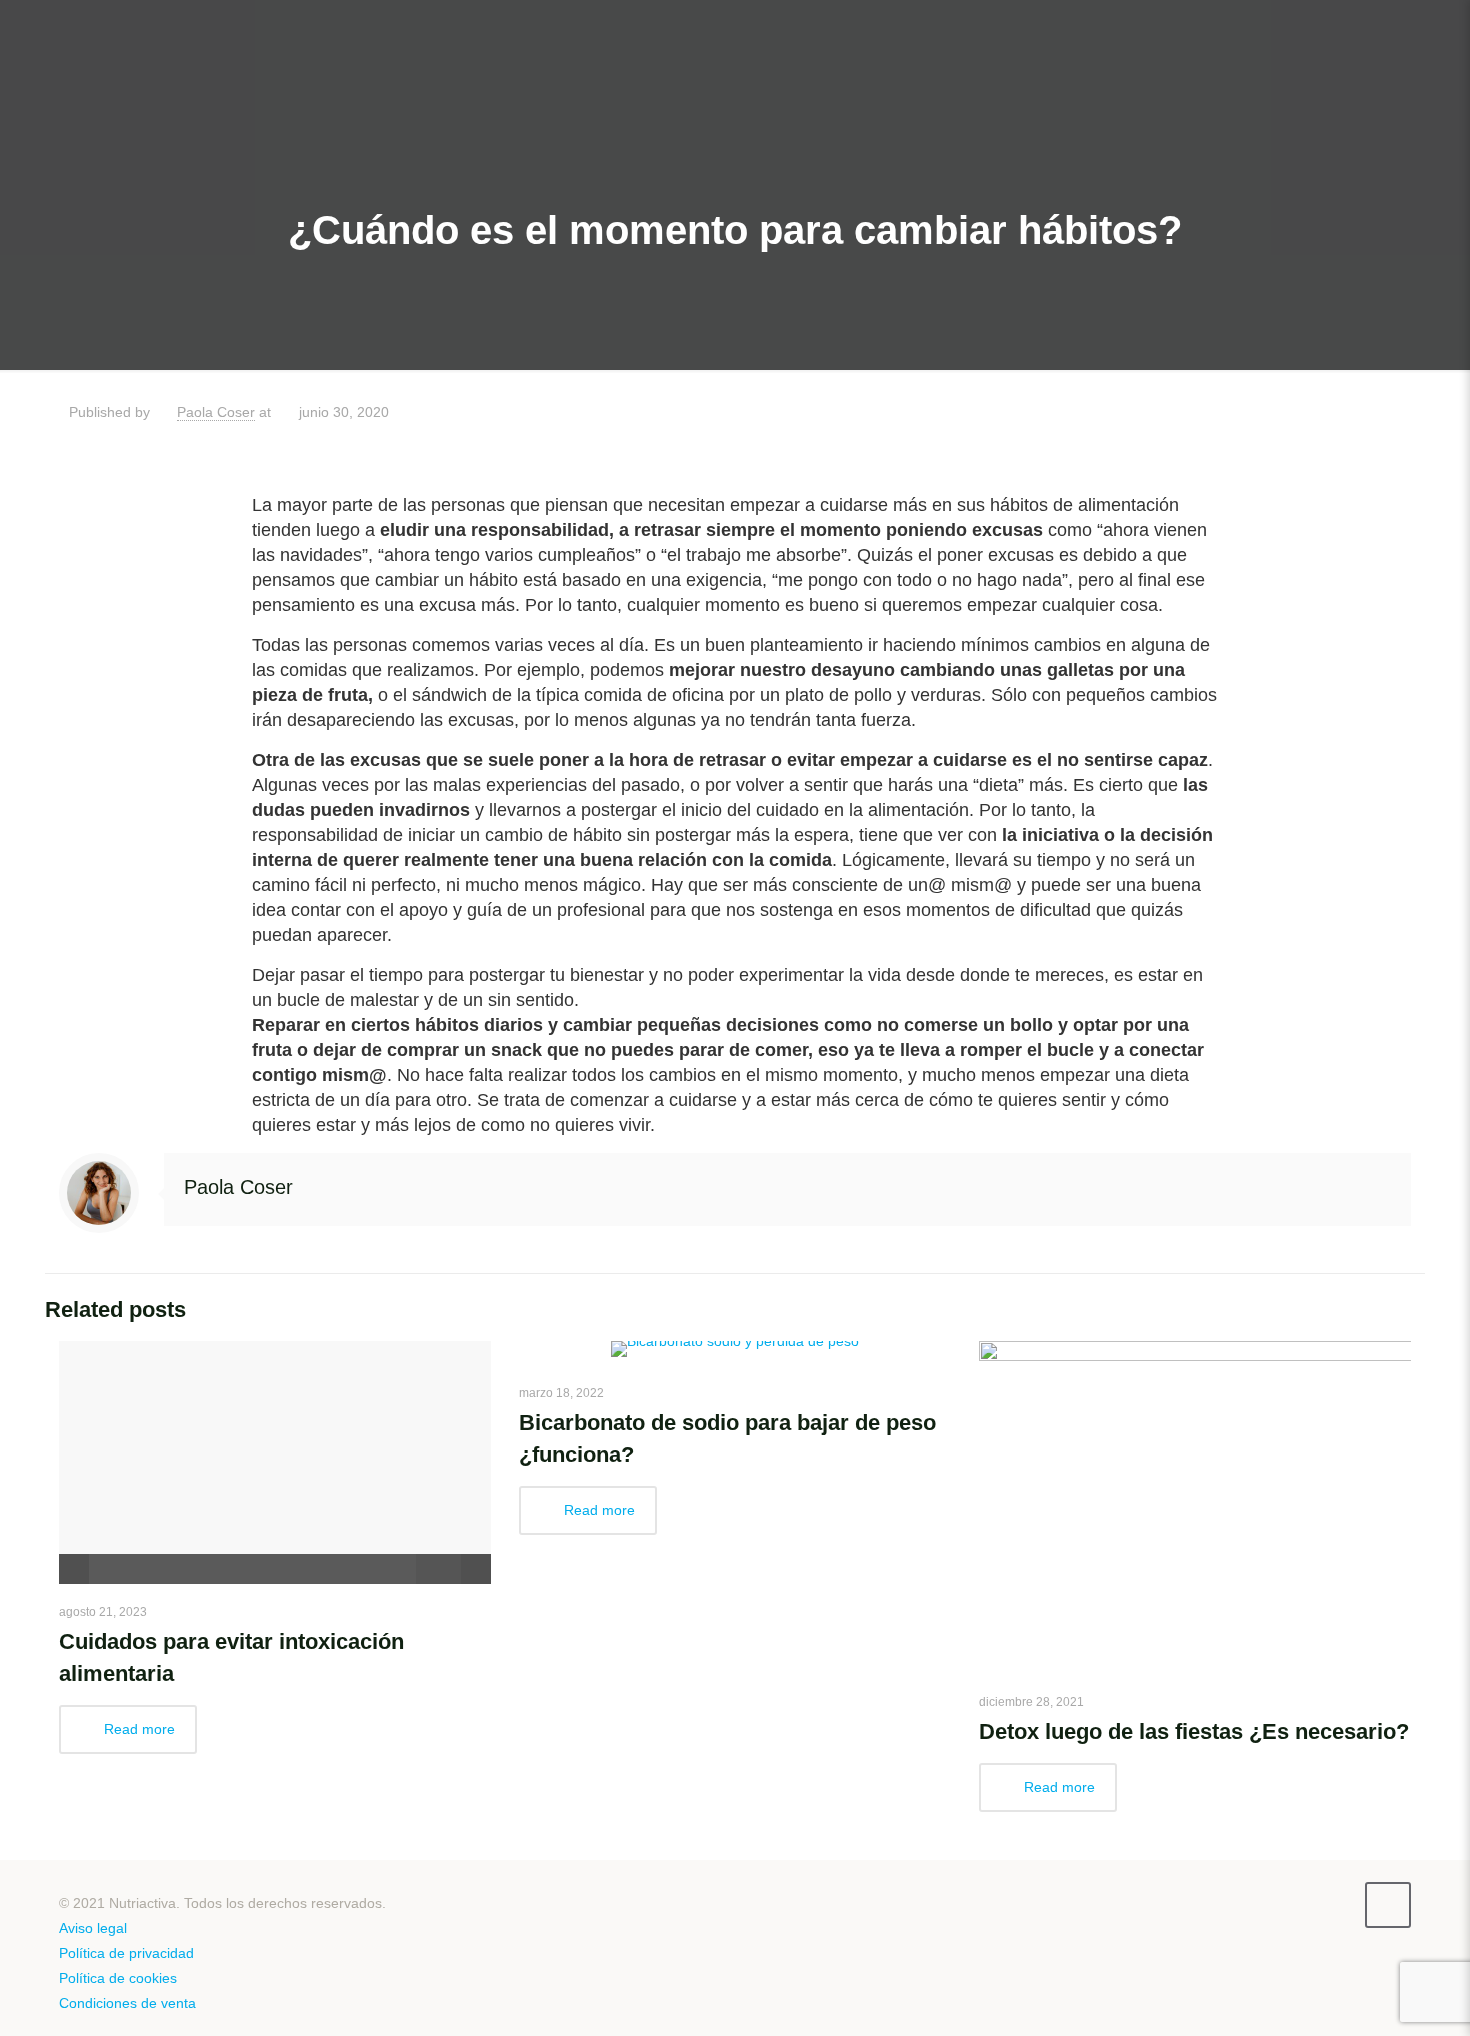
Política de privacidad (126, 1953)
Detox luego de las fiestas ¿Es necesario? (1194, 1731)
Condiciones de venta (127, 2003)
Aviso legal (93, 1928)
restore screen (476, 1569)
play (275, 1433)
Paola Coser (216, 412)
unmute (416, 1569)
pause (74, 1569)
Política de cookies (118, 1978)
